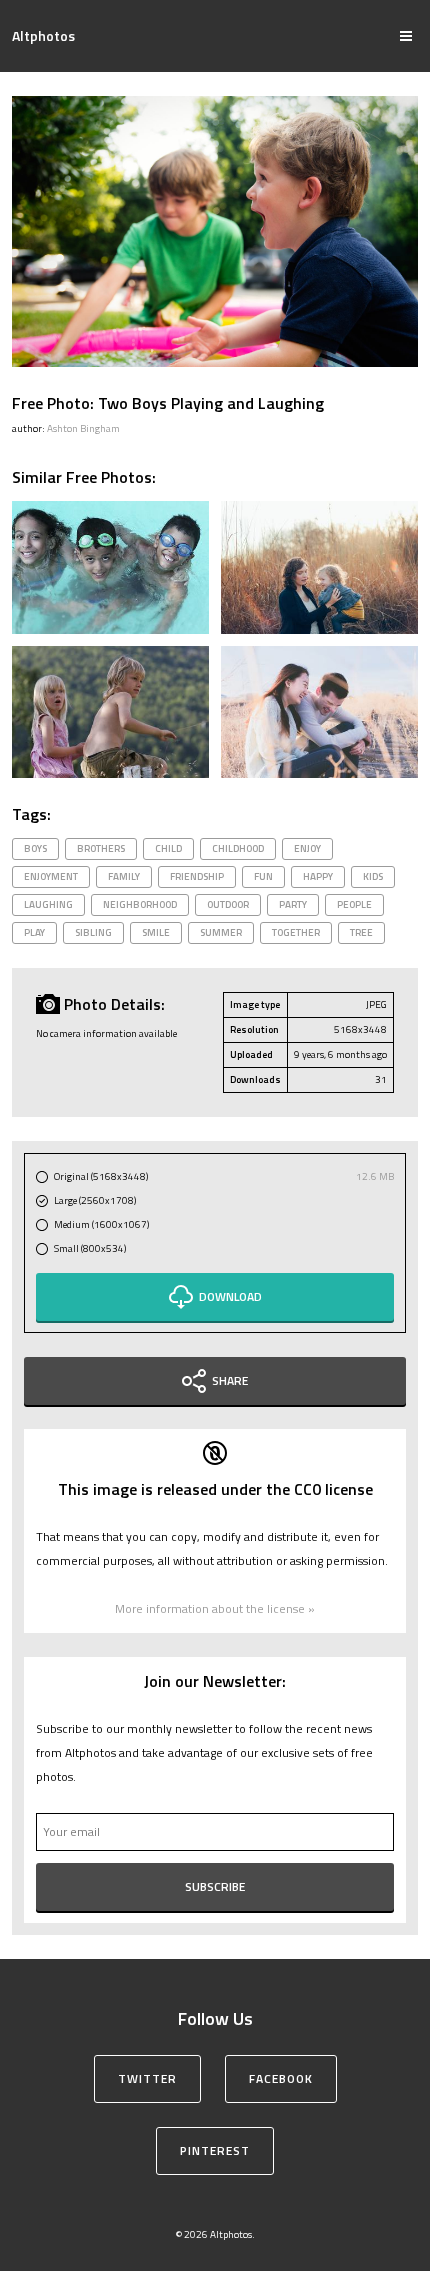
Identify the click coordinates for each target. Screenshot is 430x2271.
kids (373, 876)
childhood (238, 848)
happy (318, 876)
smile (156, 932)
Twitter (147, 2078)
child (168, 848)
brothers (101, 848)
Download (230, 1296)
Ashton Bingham (83, 428)
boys (35, 848)
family (124, 876)
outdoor (228, 904)
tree (361, 932)
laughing (48, 904)
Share (230, 1380)
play (34, 932)
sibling (93, 932)
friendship (197, 876)
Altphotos (43, 35)
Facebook (281, 2078)
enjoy (307, 848)
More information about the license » (215, 1608)
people (354, 904)
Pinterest (215, 2150)
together (296, 932)
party (293, 904)
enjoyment (51, 876)
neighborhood (140, 904)
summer (221, 932)
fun (263, 876)
